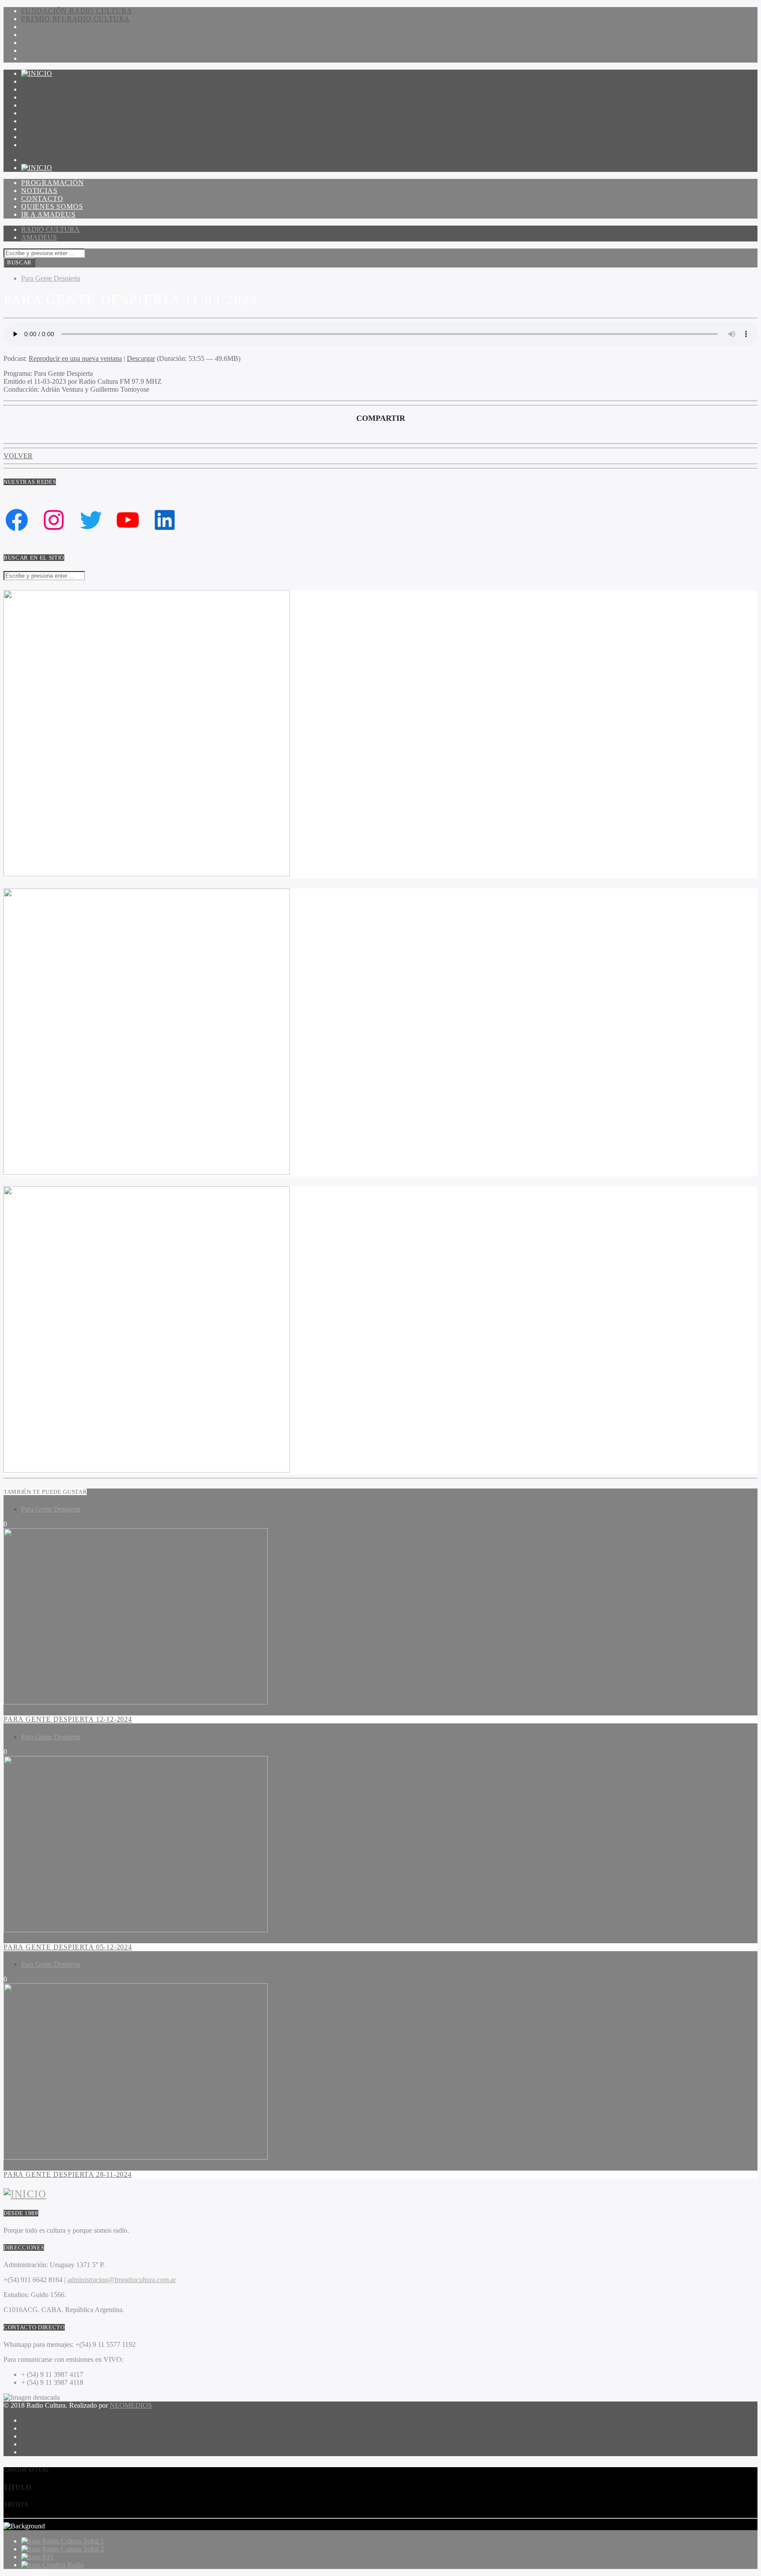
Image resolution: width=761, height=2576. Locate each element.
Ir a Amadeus (48, 113)
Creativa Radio (63, 2565)
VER (29, 145)
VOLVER (18, 456)
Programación (53, 81)
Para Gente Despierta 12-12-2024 (68, 1719)
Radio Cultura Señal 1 (73, 2541)
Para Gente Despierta (51, 278)
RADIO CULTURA (50, 229)
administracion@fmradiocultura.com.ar (122, 2280)
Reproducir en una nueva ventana (75, 358)
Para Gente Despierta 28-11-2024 (68, 2174)
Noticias (39, 89)
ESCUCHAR (42, 137)
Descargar (141, 358)
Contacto (42, 97)
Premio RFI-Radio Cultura (76, 19)
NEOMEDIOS (131, 2405)
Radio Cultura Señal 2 (73, 2549)
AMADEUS (39, 237)
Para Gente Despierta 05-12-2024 (68, 1947)
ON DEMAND (45, 129)
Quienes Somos (52, 105)
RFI (48, 2557)
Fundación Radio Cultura (77, 11)
